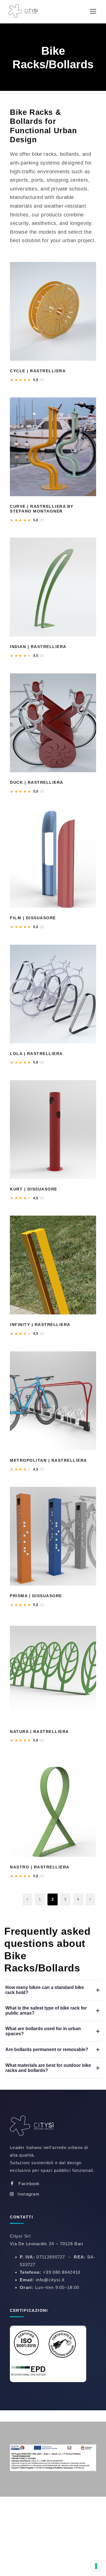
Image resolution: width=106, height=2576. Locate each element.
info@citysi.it (50, 2280)
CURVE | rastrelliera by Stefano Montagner (42, 509)
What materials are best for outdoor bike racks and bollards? (48, 2068)
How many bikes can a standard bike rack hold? (45, 1990)
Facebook (29, 2184)
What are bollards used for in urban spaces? (43, 2031)
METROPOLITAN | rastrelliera (48, 1460)
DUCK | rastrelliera (37, 782)
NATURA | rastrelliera (39, 1732)
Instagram (29, 2194)
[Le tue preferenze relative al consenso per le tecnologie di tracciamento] (96, 2566)
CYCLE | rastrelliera (38, 371)
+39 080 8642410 (62, 2272)
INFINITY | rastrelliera (40, 1325)
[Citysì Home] (35, 2127)
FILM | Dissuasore (33, 918)
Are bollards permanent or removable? (47, 2049)
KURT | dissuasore (34, 1189)
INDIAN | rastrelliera (38, 647)
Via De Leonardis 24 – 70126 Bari (47, 2244)
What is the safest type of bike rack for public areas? (46, 2011)
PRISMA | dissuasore (36, 1596)
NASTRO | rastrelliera (40, 1867)
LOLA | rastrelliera (36, 1054)
